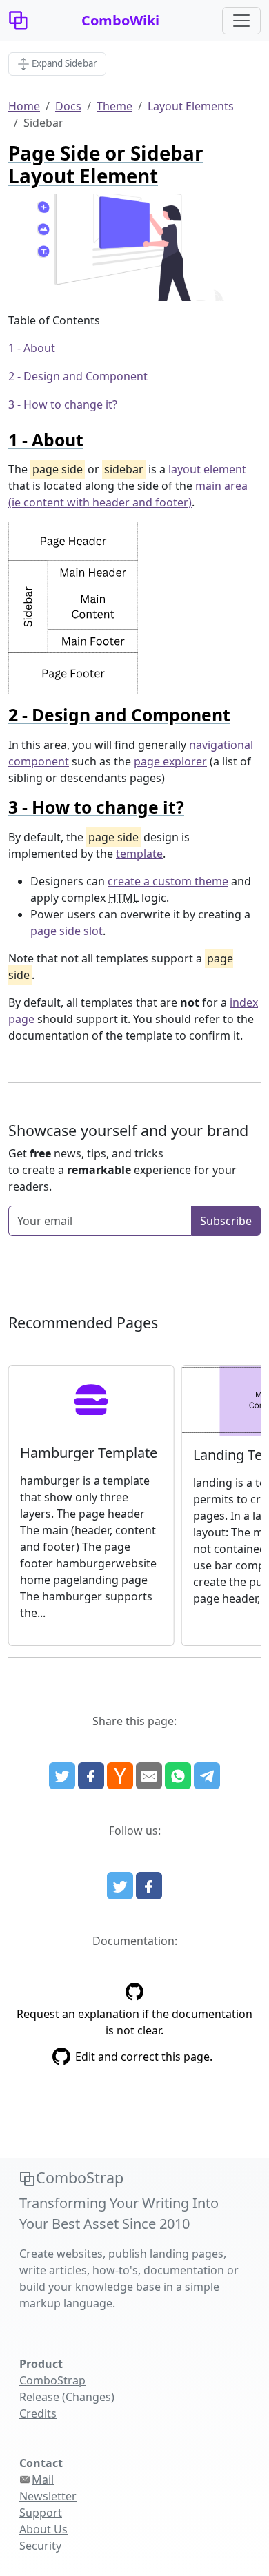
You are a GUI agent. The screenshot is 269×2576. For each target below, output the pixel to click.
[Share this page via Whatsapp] (178, 1776)
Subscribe (226, 1221)
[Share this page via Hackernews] (120, 1776)
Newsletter (48, 2496)
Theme (114, 106)
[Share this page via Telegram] (207, 1776)
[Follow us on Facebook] (149, 1886)
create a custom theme (168, 881)
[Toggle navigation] (241, 21)
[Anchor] (92, 440)
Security (40, 2546)
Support (41, 2513)
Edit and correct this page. (144, 2057)
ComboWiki (120, 20)
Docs (68, 106)
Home (24, 106)
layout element (207, 469)
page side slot (67, 931)
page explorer (170, 761)
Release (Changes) (67, 2397)
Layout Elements (191, 106)
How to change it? (70, 404)
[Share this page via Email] (149, 1776)
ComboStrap (52, 2380)
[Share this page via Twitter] (62, 1776)
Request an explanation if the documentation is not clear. (134, 2022)
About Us (43, 2529)
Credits (38, 2413)
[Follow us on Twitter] (120, 1886)
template (139, 854)
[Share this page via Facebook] (91, 1776)
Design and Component (86, 376)
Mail (43, 2480)
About (39, 348)
